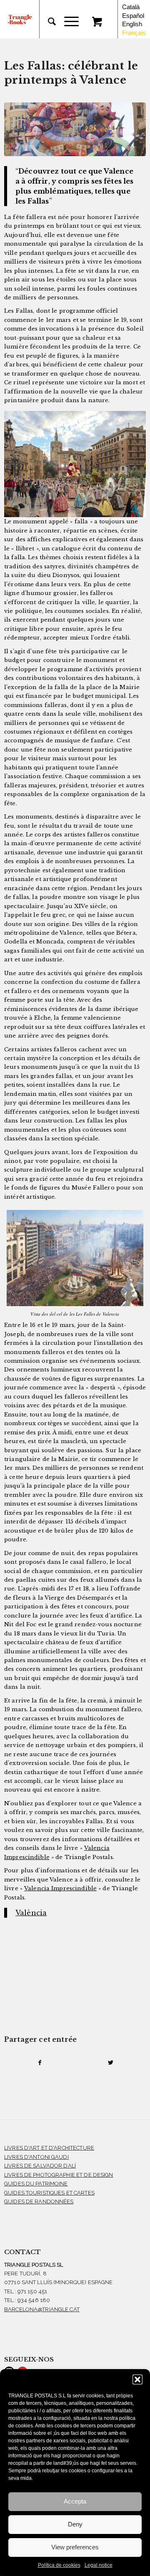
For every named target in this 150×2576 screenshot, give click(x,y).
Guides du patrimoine (36, 2184)
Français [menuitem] (134, 32)
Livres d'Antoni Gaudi (36, 2157)
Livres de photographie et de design (59, 2175)
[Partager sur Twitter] (110, 2063)
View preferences (75, 2547)
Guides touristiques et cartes (49, 2193)
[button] (137, 2379)
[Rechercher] (48, 22)
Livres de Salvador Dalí (40, 2166)
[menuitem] (48, 22)
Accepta (75, 2501)
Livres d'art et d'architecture (49, 2148)
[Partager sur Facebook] (40, 2063)
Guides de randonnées (39, 2201)
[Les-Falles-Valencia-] (75, 129)
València (31, 1913)
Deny (75, 2524)
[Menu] (67, 22)
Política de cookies (59, 2565)
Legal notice (99, 2565)
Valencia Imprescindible (60, 1888)
